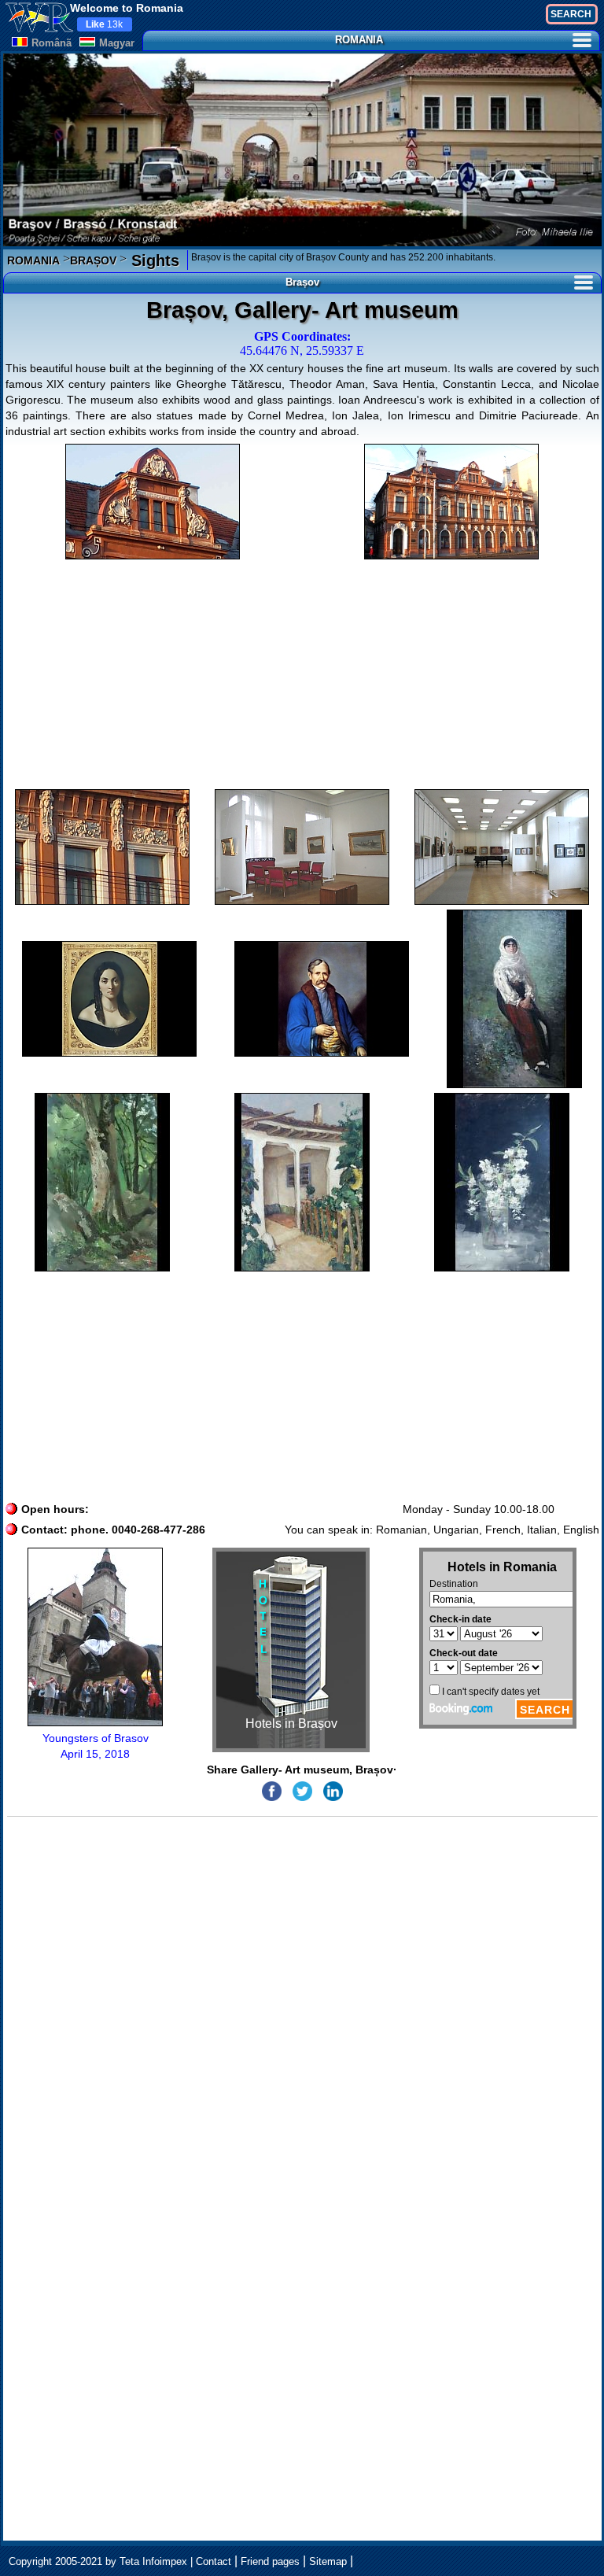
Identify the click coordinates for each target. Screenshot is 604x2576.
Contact (214, 2561)
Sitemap (328, 2561)
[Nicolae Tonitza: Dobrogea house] (302, 1182)
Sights (153, 260)
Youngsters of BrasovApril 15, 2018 (96, 1746)
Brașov (302, 282)
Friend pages (270, 2561)
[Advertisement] (302, 674)
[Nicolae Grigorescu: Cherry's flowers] (514, 999)
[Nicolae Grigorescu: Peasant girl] (502, 1182)
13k (104, 24)
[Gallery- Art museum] (153, 502)
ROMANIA (359, 40)
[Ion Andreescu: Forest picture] (102, 1182)
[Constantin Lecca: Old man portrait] (322, 999)
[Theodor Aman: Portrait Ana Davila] (109, 999)
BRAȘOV (93, 260)
